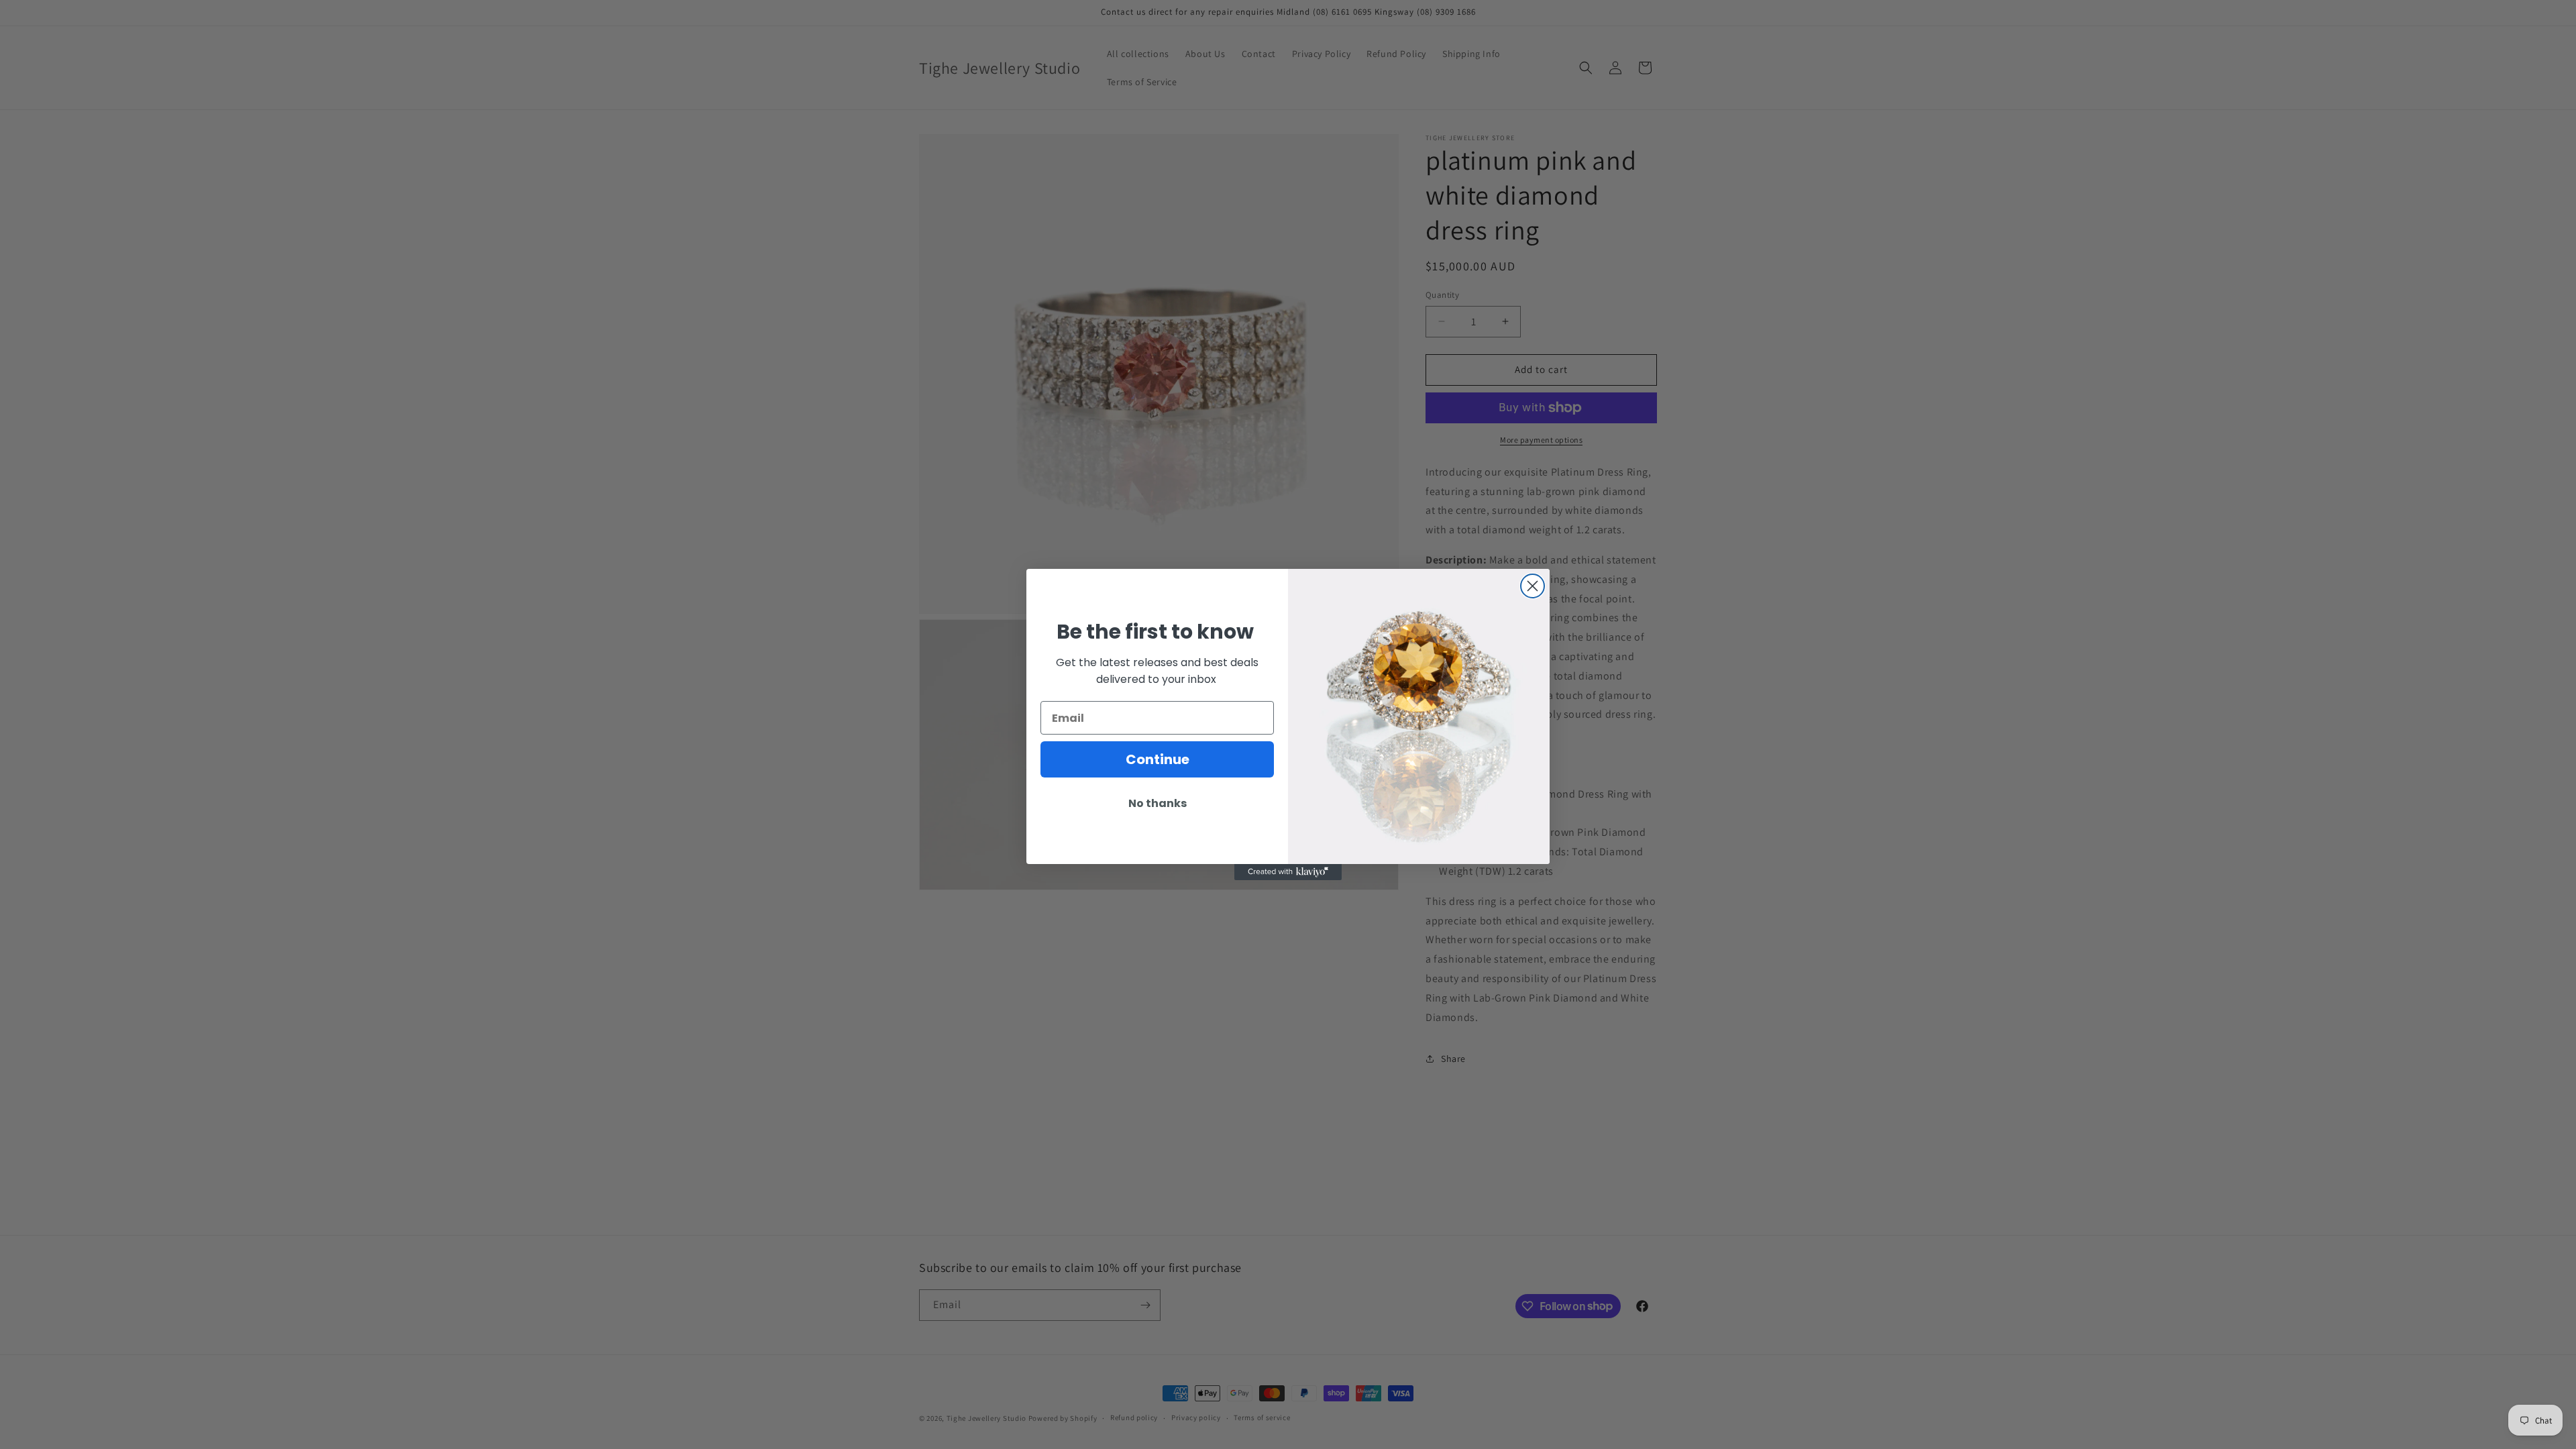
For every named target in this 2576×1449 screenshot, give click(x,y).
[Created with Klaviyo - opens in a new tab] (1288, 872)
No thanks (1158, 803)
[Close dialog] (1533, 586)
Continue (1158, 759)
